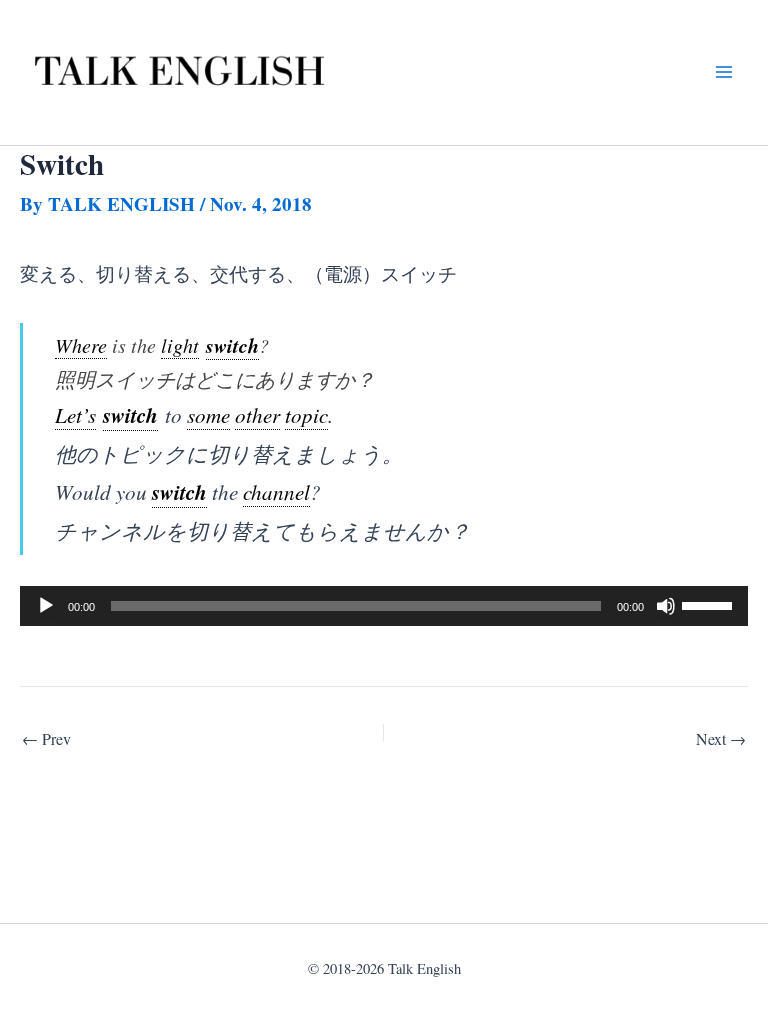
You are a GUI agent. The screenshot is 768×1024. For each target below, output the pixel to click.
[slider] (710, 604)
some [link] (208, 414)
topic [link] (306, 414)
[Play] (46, 606)
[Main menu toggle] (723, 72)
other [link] (257, 414)
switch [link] (232, 345)
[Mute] (666, 606)
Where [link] (81, 345)
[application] (384, 606)
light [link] (180, 345)
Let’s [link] (75, 414)
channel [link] (276, 491)
